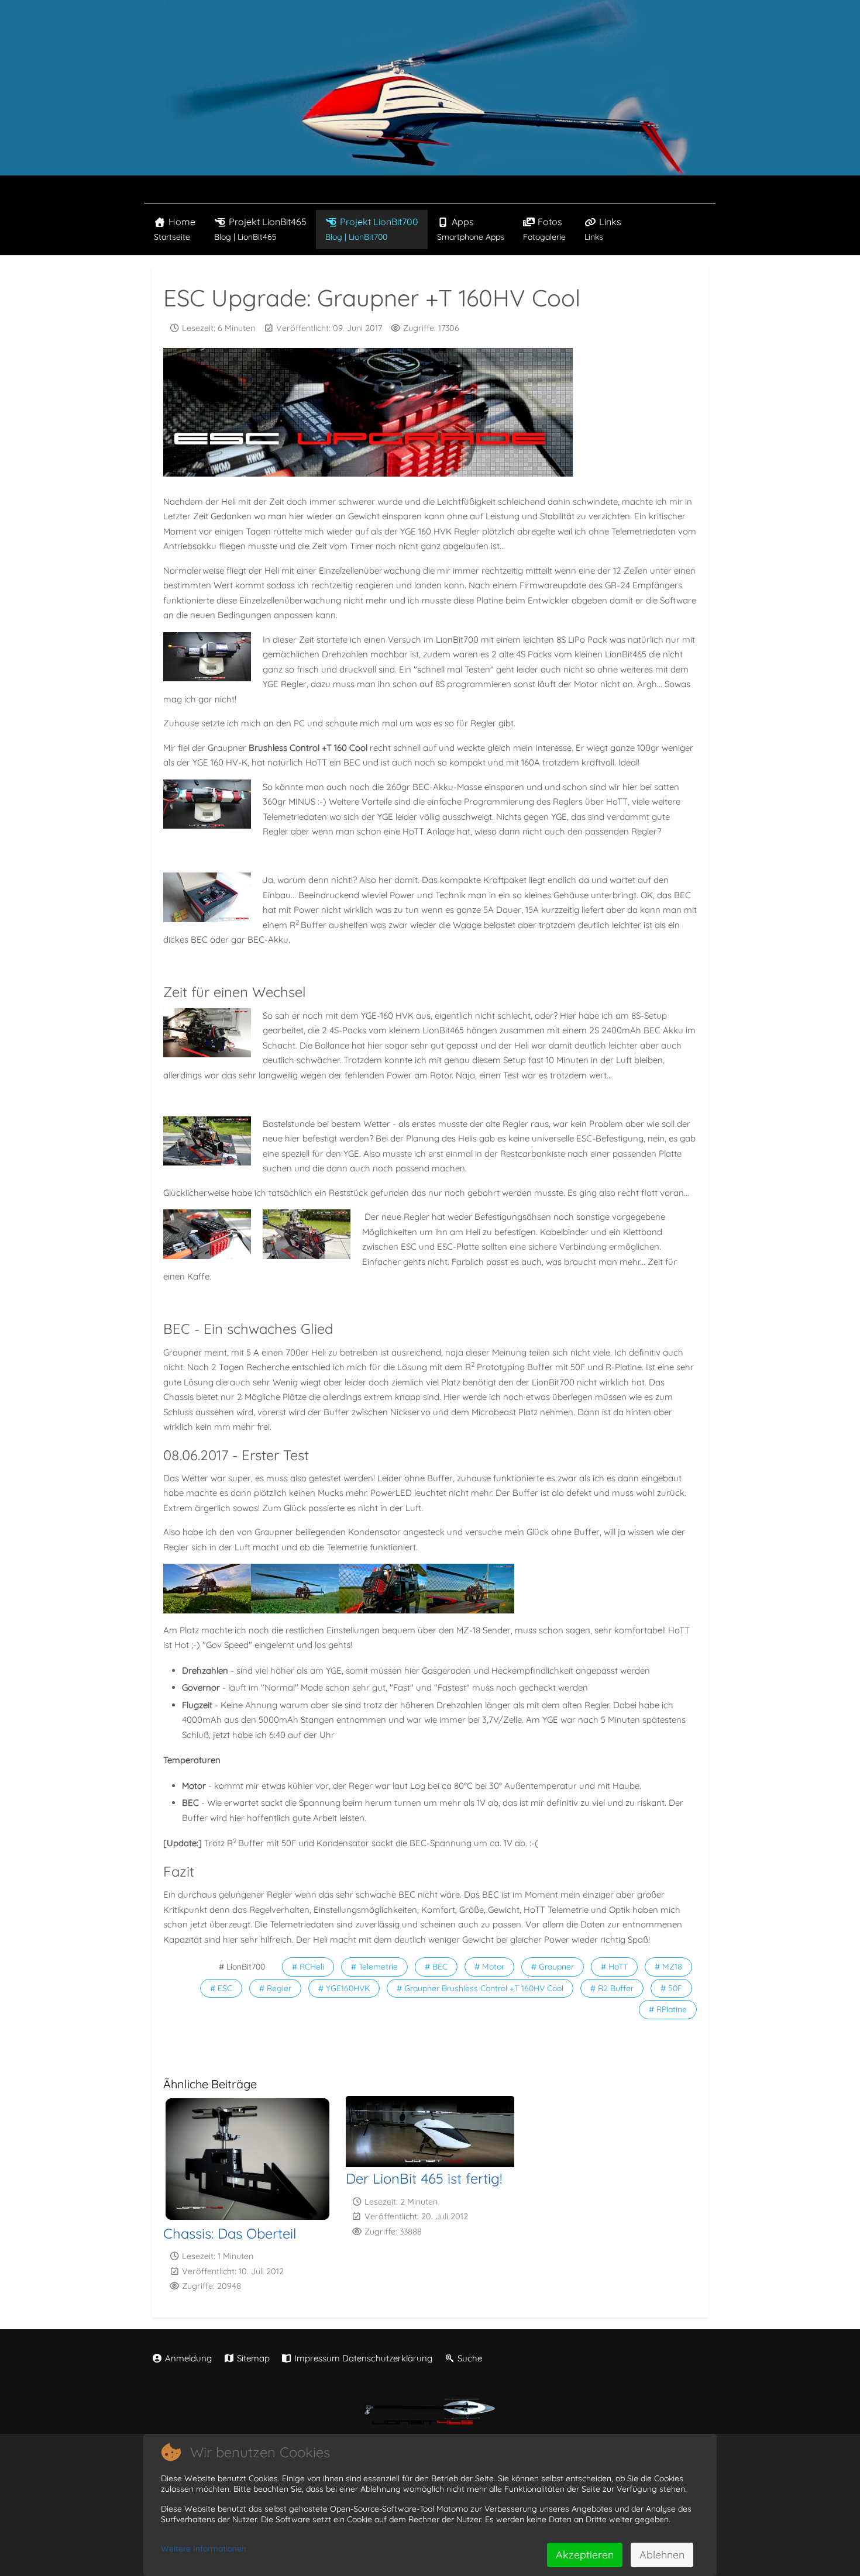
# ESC (221, 1988)
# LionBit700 (242, 1967)
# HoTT (614, 1967)
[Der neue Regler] (210, 1234)
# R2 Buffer (612, 1988)
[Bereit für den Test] (207, 1588)
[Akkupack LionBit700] (210, 804)
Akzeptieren (585, 2555)
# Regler (275, 1988)
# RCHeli (308, 1967)
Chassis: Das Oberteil (230, 2233)
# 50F (671, 1988)
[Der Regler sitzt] (309, 1234)
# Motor (489, 1967)
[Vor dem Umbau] (210, 1033)
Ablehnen (662, 2555)
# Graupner (553, 1967)
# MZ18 (668, 1967)
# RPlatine (668, 2009)
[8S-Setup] (210, 657)
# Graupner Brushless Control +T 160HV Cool (480, 1988)
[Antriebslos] (210, 1141)
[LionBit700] (295, 1588)
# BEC (436, 1967)
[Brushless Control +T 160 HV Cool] (210, 897)
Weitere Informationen (204, 2549)
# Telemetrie (374, 1967)
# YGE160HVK (344, 1988)
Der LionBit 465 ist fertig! (424, 2178)
